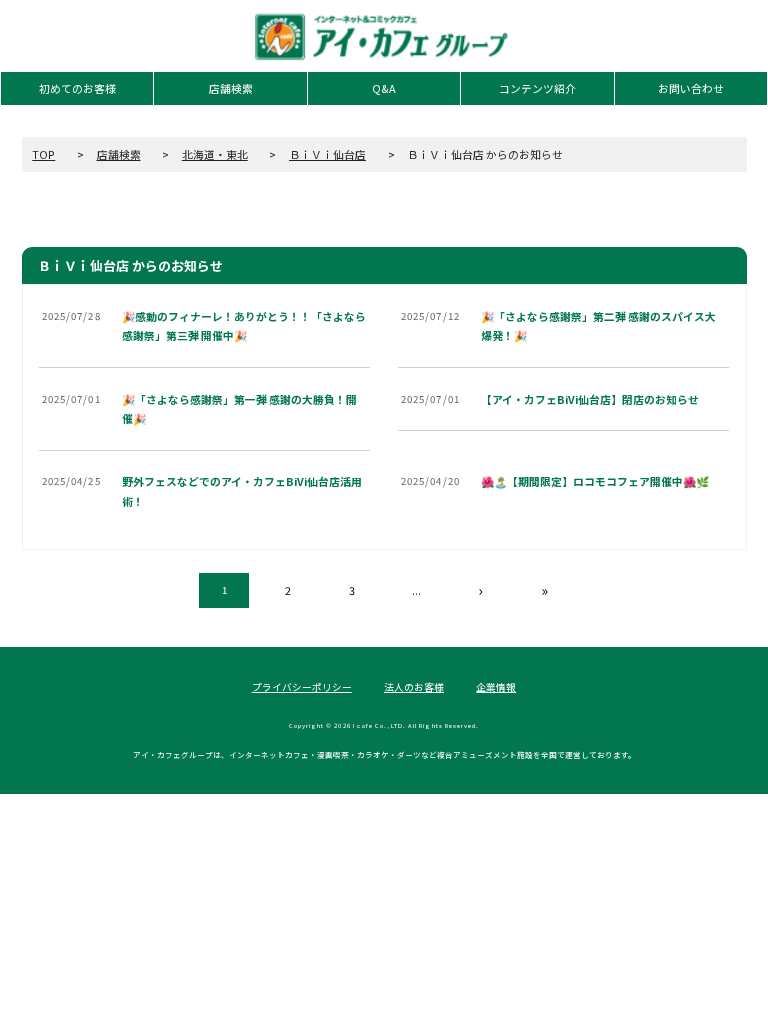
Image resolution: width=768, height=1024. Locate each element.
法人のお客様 (414, 687)
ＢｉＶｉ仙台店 (327, 154)
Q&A (384, 88)
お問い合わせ (691, 88)
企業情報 (496, 687)
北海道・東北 (215, 154)
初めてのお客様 (77, 88)
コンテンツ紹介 (537, 88)
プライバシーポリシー (302, 687)
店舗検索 (231, 88)
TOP (43, 154)
